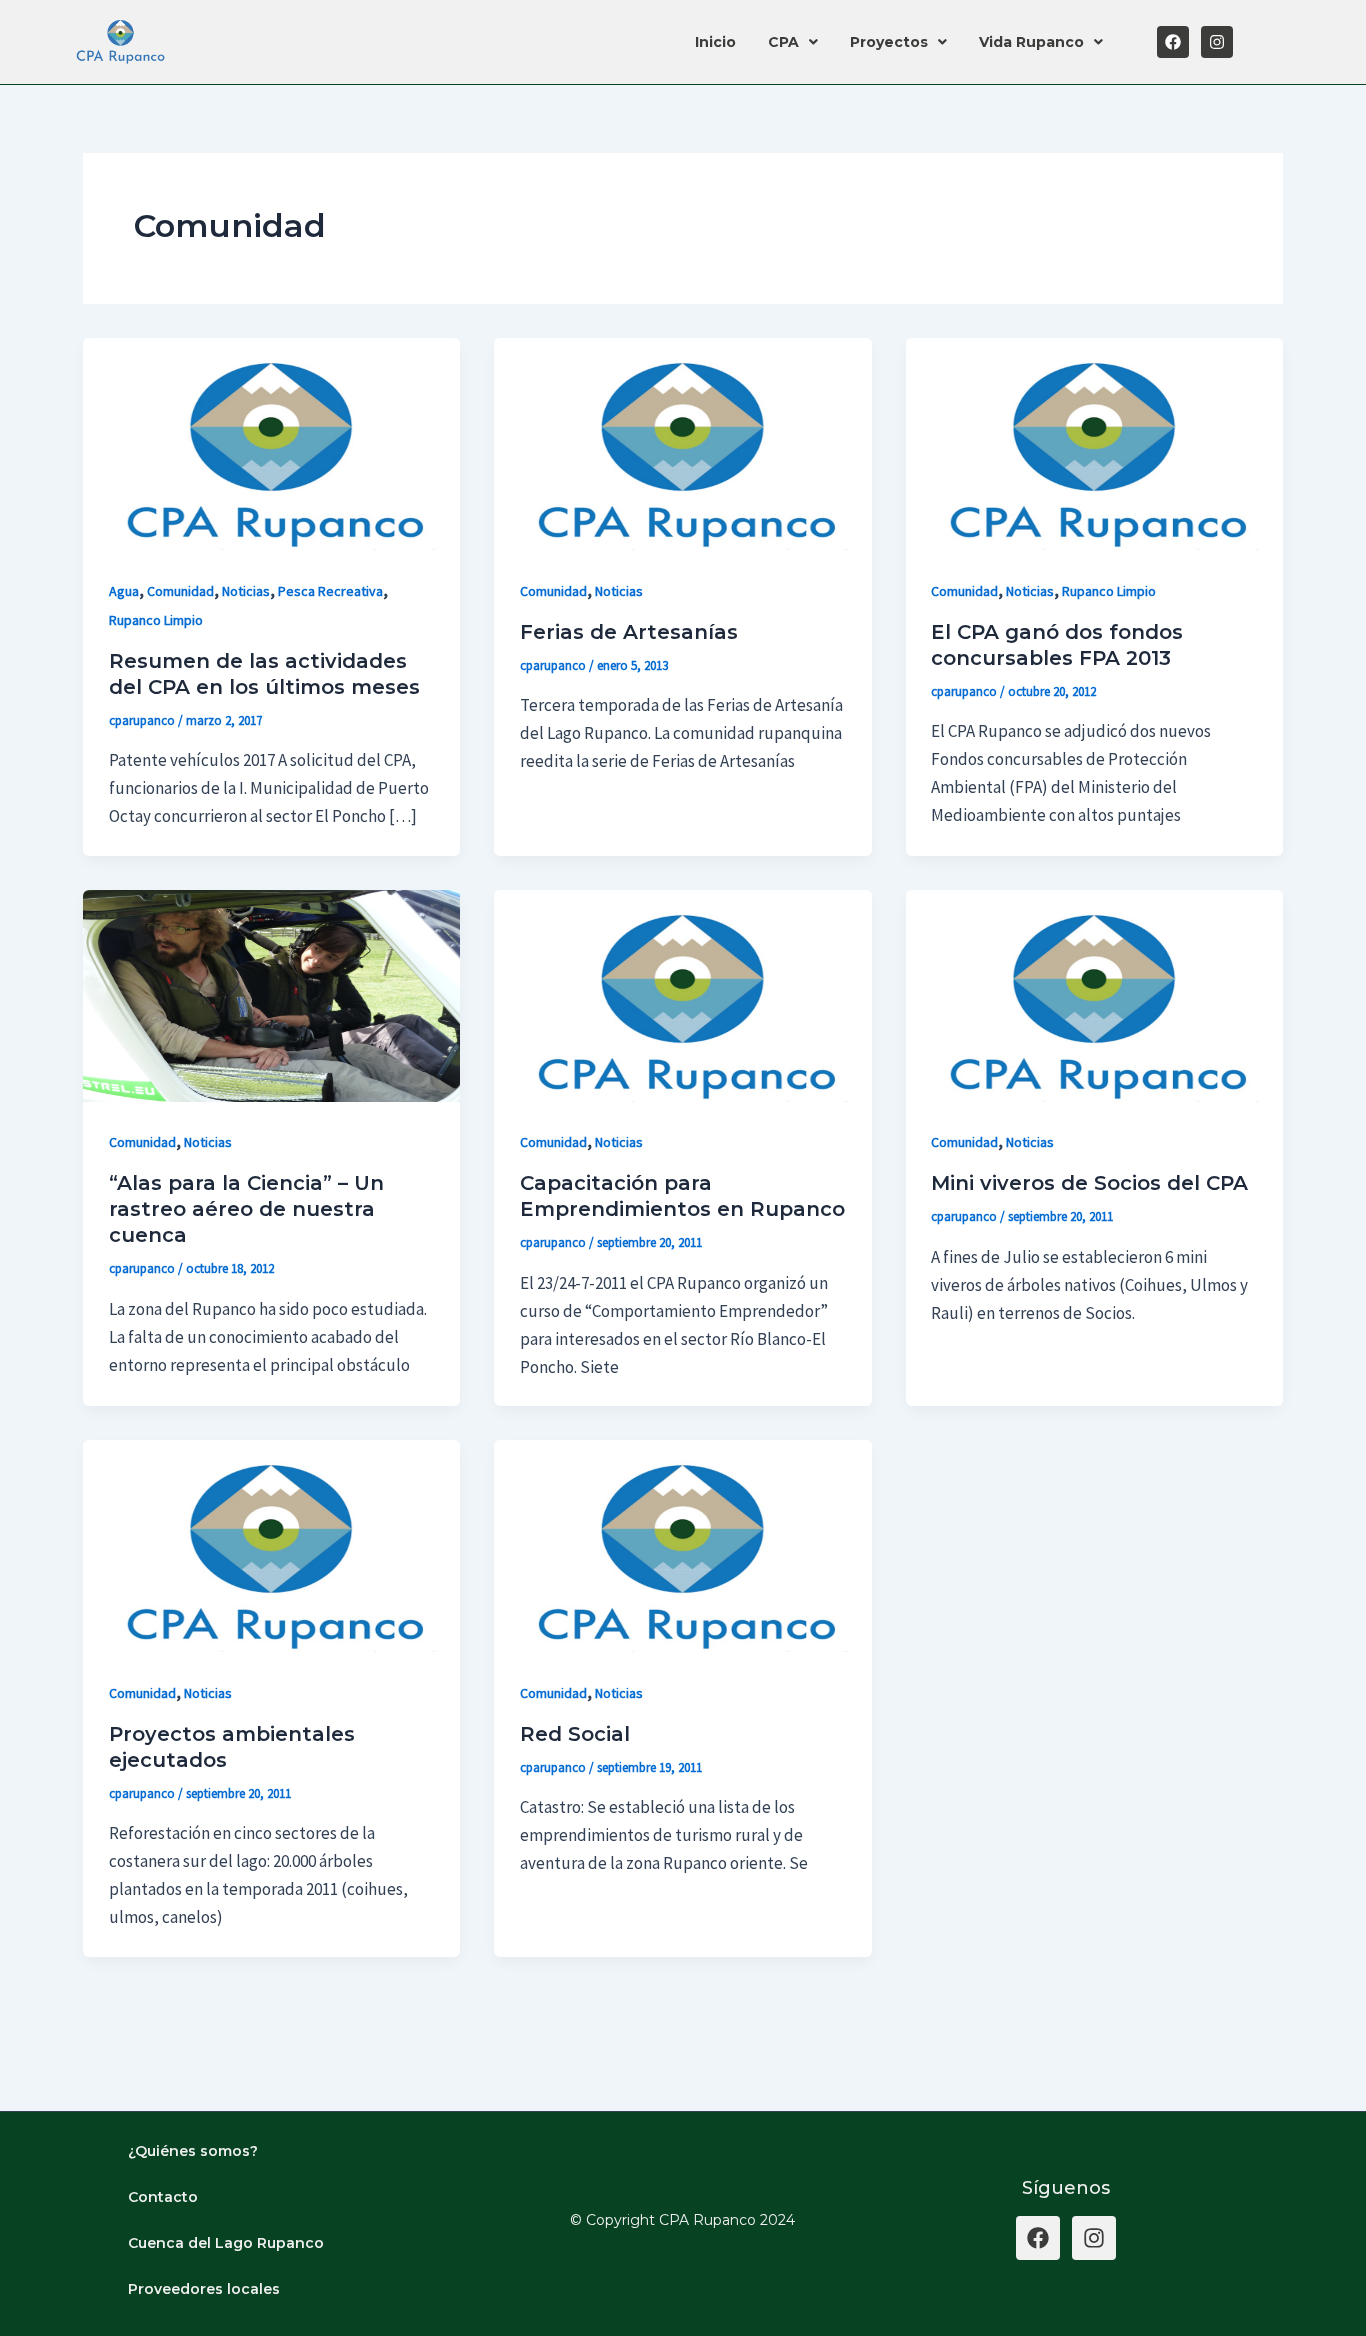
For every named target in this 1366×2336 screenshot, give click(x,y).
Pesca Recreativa (330, 591)
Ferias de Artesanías (629, 632)
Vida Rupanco (1031, 42)
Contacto (163, 2197)
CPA (783, 42)
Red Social (575, 1734)
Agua (124, 591)
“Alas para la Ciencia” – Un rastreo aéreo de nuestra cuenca (246, 1209)
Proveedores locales (204, 2289)
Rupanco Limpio (156, 620)
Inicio (715, 42)
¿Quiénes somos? (193, 2151)
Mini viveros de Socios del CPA (1089, 1183)
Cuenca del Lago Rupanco (226, 2243)
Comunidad (180, 591)
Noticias (246, 591)
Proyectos (889, 42)
